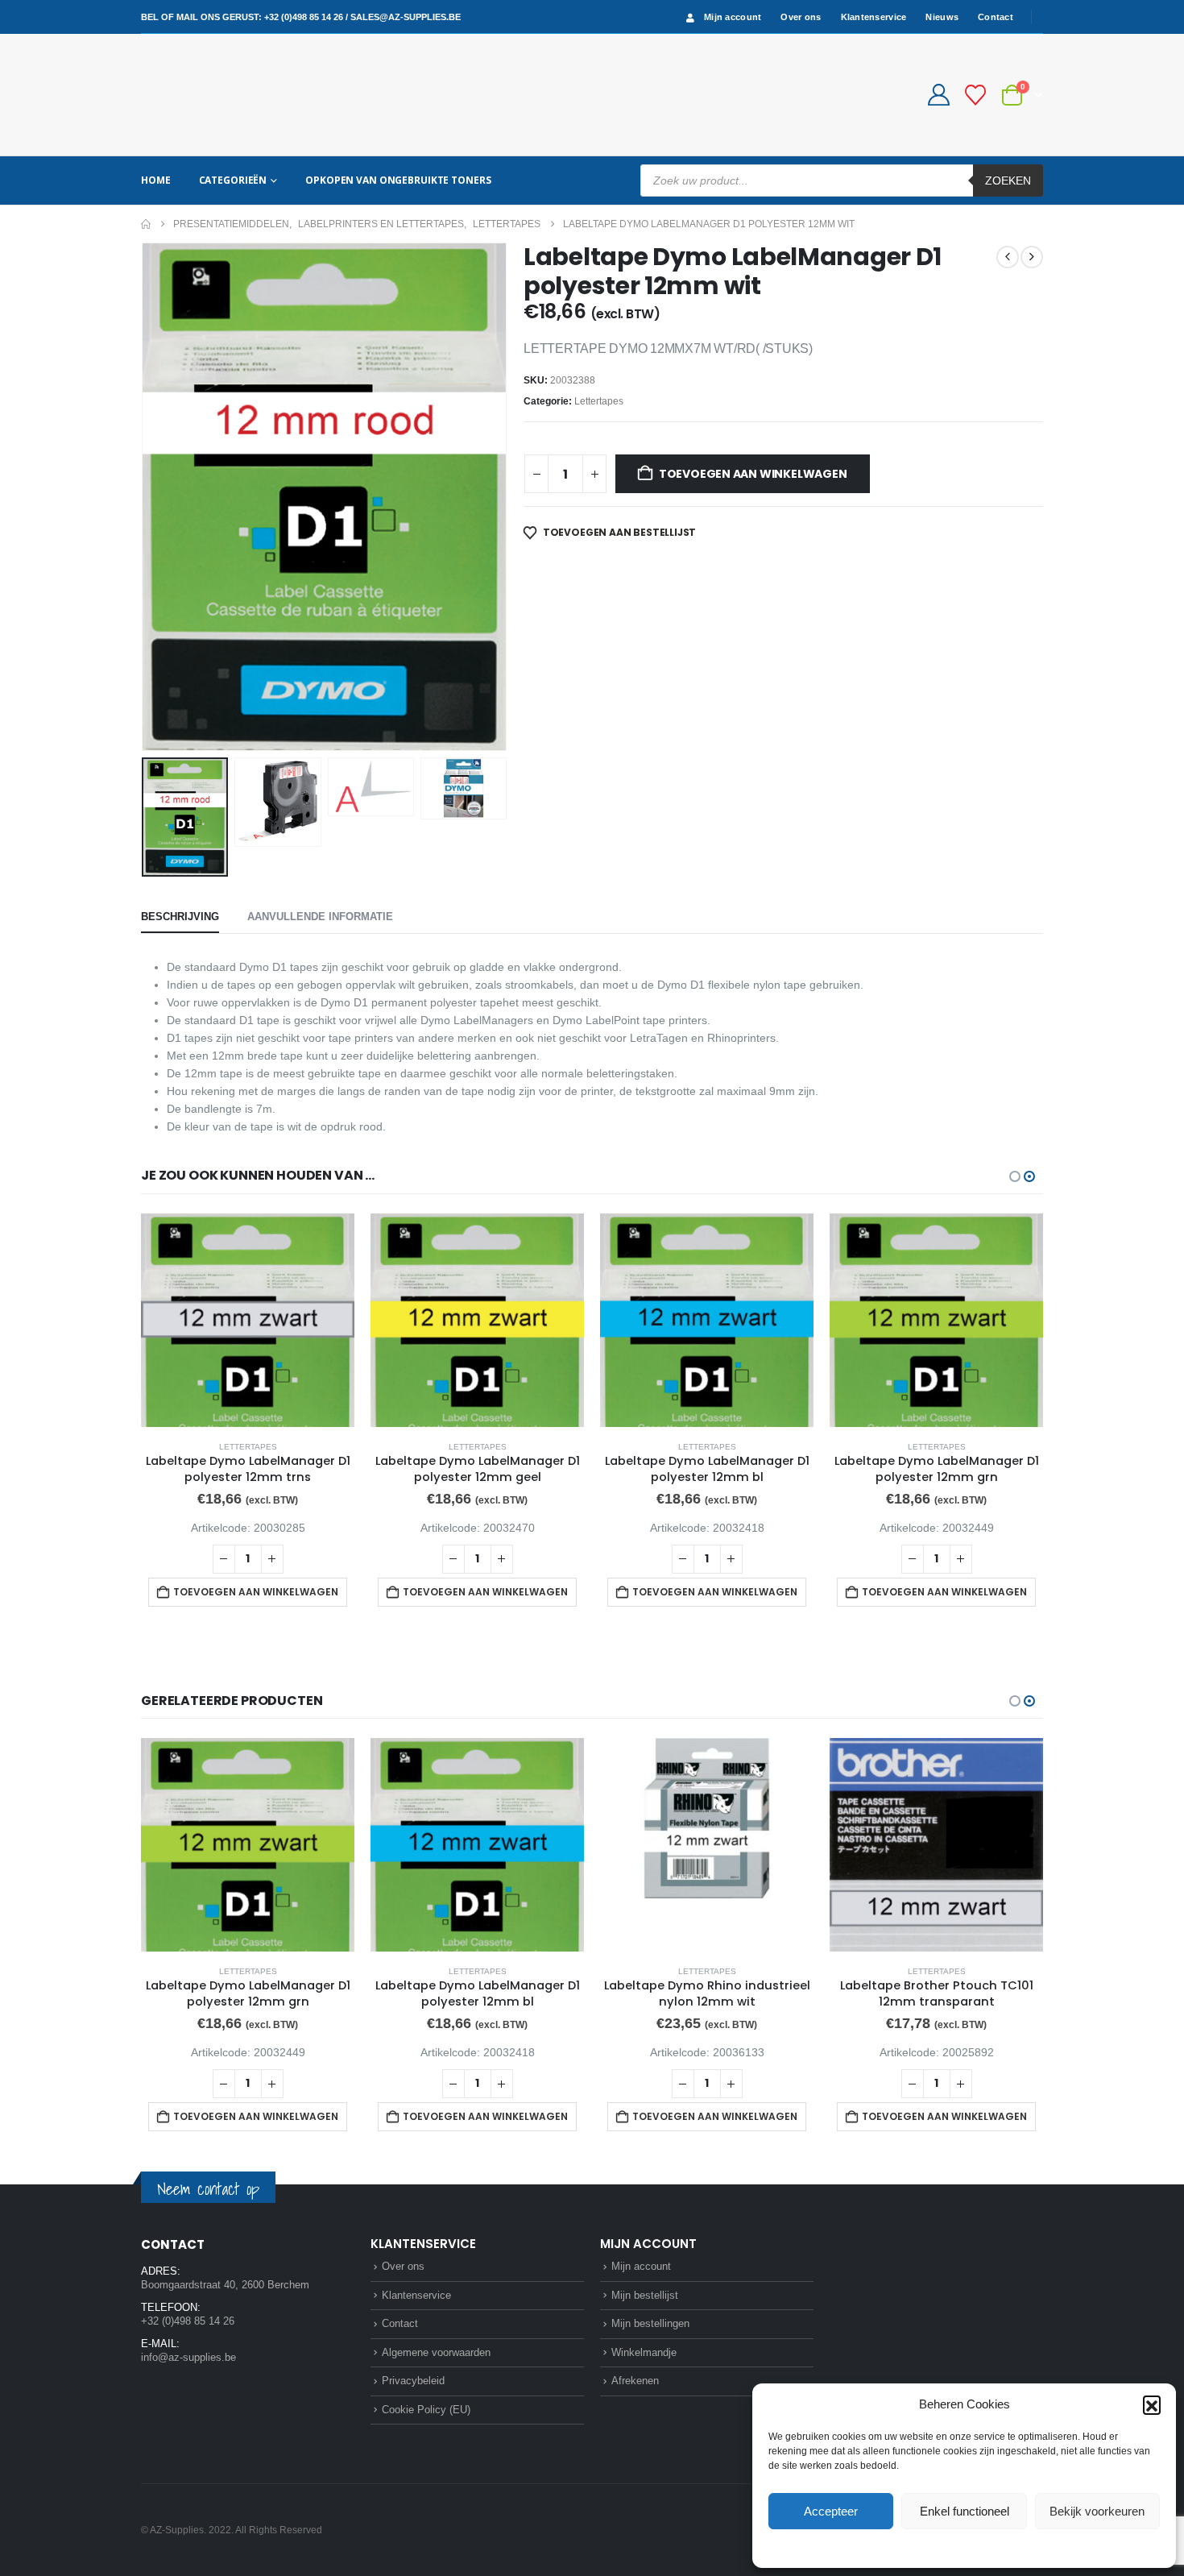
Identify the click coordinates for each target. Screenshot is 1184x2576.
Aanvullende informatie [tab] (320, 917)
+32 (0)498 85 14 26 (304, 17)
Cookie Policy (927, 2547)
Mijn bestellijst (645, 2295)
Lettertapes (599, 401)
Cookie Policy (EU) (426, 2410)
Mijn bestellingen (650, 2323)
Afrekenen (635, 2381)
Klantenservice (874, 17)
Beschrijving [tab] (180, 917)
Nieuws (942, 17)
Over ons (801, 17)
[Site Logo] (201, 95)
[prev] (1008, 257)
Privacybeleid (995, 2547)
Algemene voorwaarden (436, 2352)
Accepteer (831, 2511)
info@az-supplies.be (188, 2357)
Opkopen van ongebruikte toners (398, 180)
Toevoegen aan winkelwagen (753, 474)
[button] (1152, 2404)
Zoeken (1008, 180)
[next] (1032, 257)
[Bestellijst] (976, 95)
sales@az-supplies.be (406, 17)
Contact (996, 17)
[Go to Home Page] (146, 224)
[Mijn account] (938, 95)
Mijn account (733, 17)
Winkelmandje (644, 2352)
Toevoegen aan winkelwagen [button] (256, 1592)
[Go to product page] (248, 1320)
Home (156, 180)
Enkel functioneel (965, 2511)
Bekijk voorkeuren (1097, 2511)
